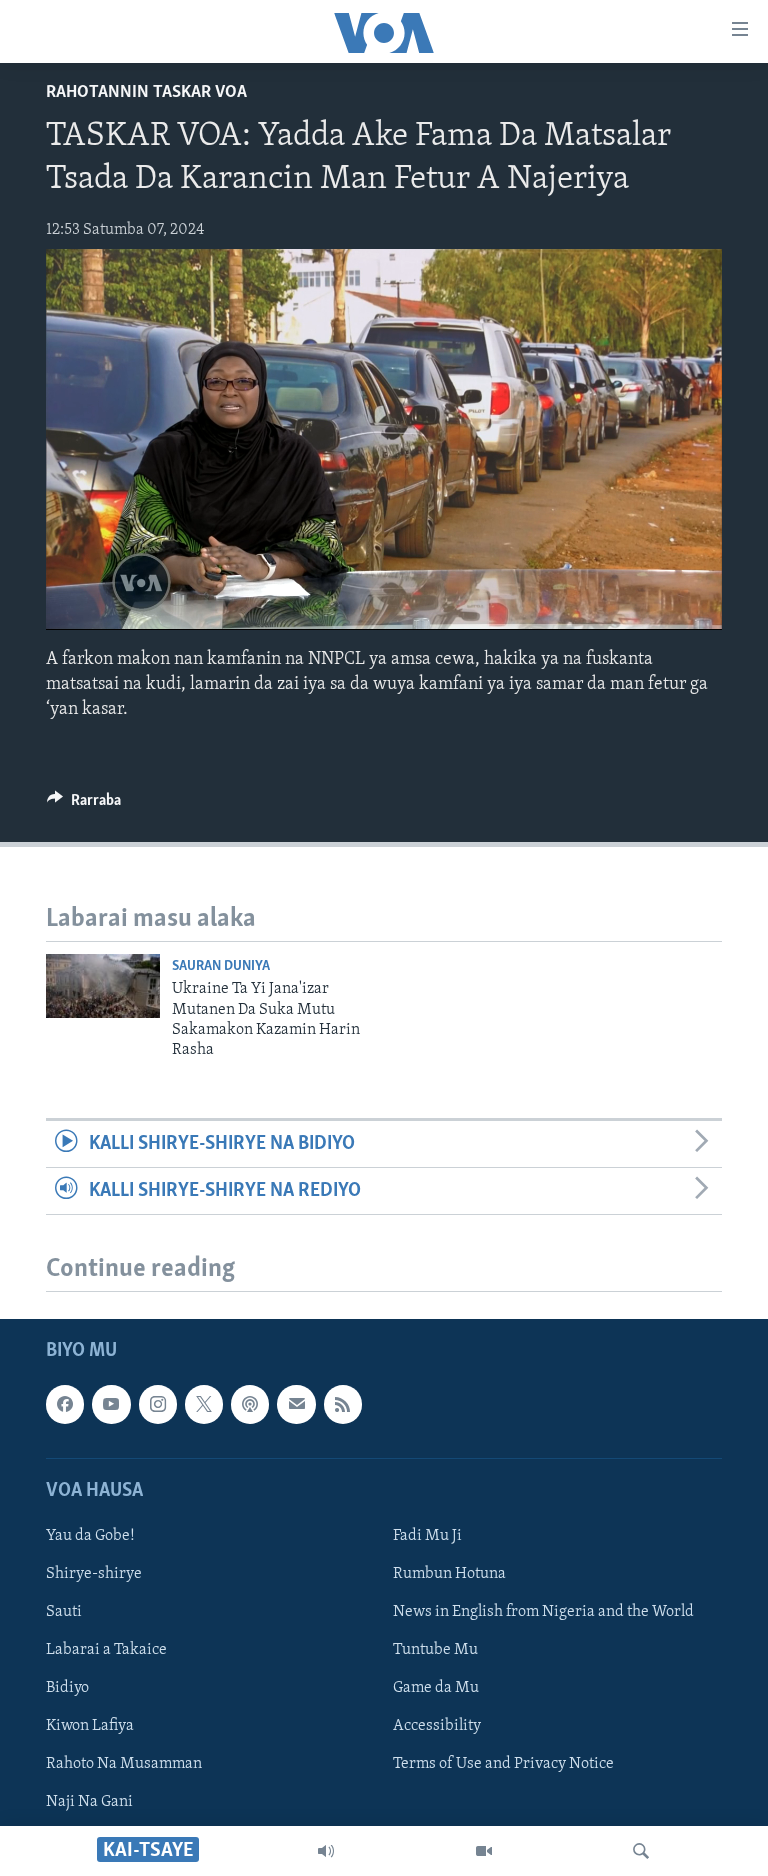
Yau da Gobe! (90, 1536)
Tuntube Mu (435, 1650)
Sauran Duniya (221, 966)
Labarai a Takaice (106, 1650)
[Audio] (326, 1851)
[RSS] (343, 1405)
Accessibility (437, 1727)
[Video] (484, 1851)
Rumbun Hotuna (449, 1574)
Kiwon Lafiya (90, 1727)
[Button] (84, 805)
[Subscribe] (296, 1405)
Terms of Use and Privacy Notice (503, 1765)
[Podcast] (250, 1405)
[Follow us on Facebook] (65, 1405)
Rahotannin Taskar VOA (146, 93)
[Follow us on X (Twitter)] (204, 1405)
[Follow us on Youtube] (111, 1405)
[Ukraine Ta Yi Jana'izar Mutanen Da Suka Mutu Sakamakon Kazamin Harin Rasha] (103, 986)
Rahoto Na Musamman (124, 1765)
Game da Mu (436, 1689)
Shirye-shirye (94, 1574)
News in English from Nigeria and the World (543, 1612)
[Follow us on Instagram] (158, 1405)
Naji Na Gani (89, 1803)
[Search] (641, 1851)
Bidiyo (67, 1689)
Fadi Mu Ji (427, 1536)
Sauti (64, 1612)
